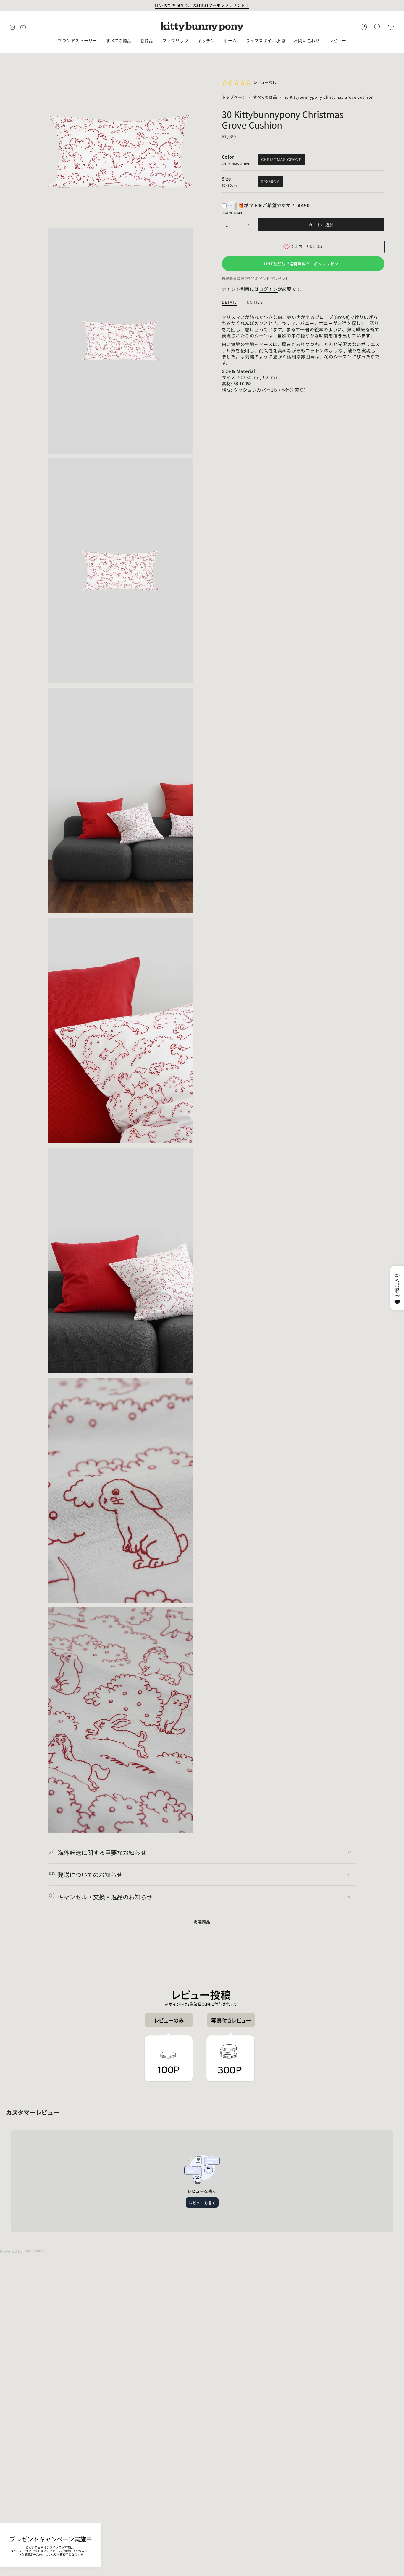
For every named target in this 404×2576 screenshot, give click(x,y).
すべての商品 (265, 97)
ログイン (268, 289)
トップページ (234, 97)
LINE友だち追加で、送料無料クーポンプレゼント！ (202, 5)
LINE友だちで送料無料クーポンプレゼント (303, 264)
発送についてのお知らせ (90, 1875)
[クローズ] (96, 2529)
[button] (77, 41)
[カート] (391, 27)
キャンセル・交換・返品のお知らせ (105, 1897)
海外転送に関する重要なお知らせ (102, 1853)
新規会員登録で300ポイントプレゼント (255, 278)
